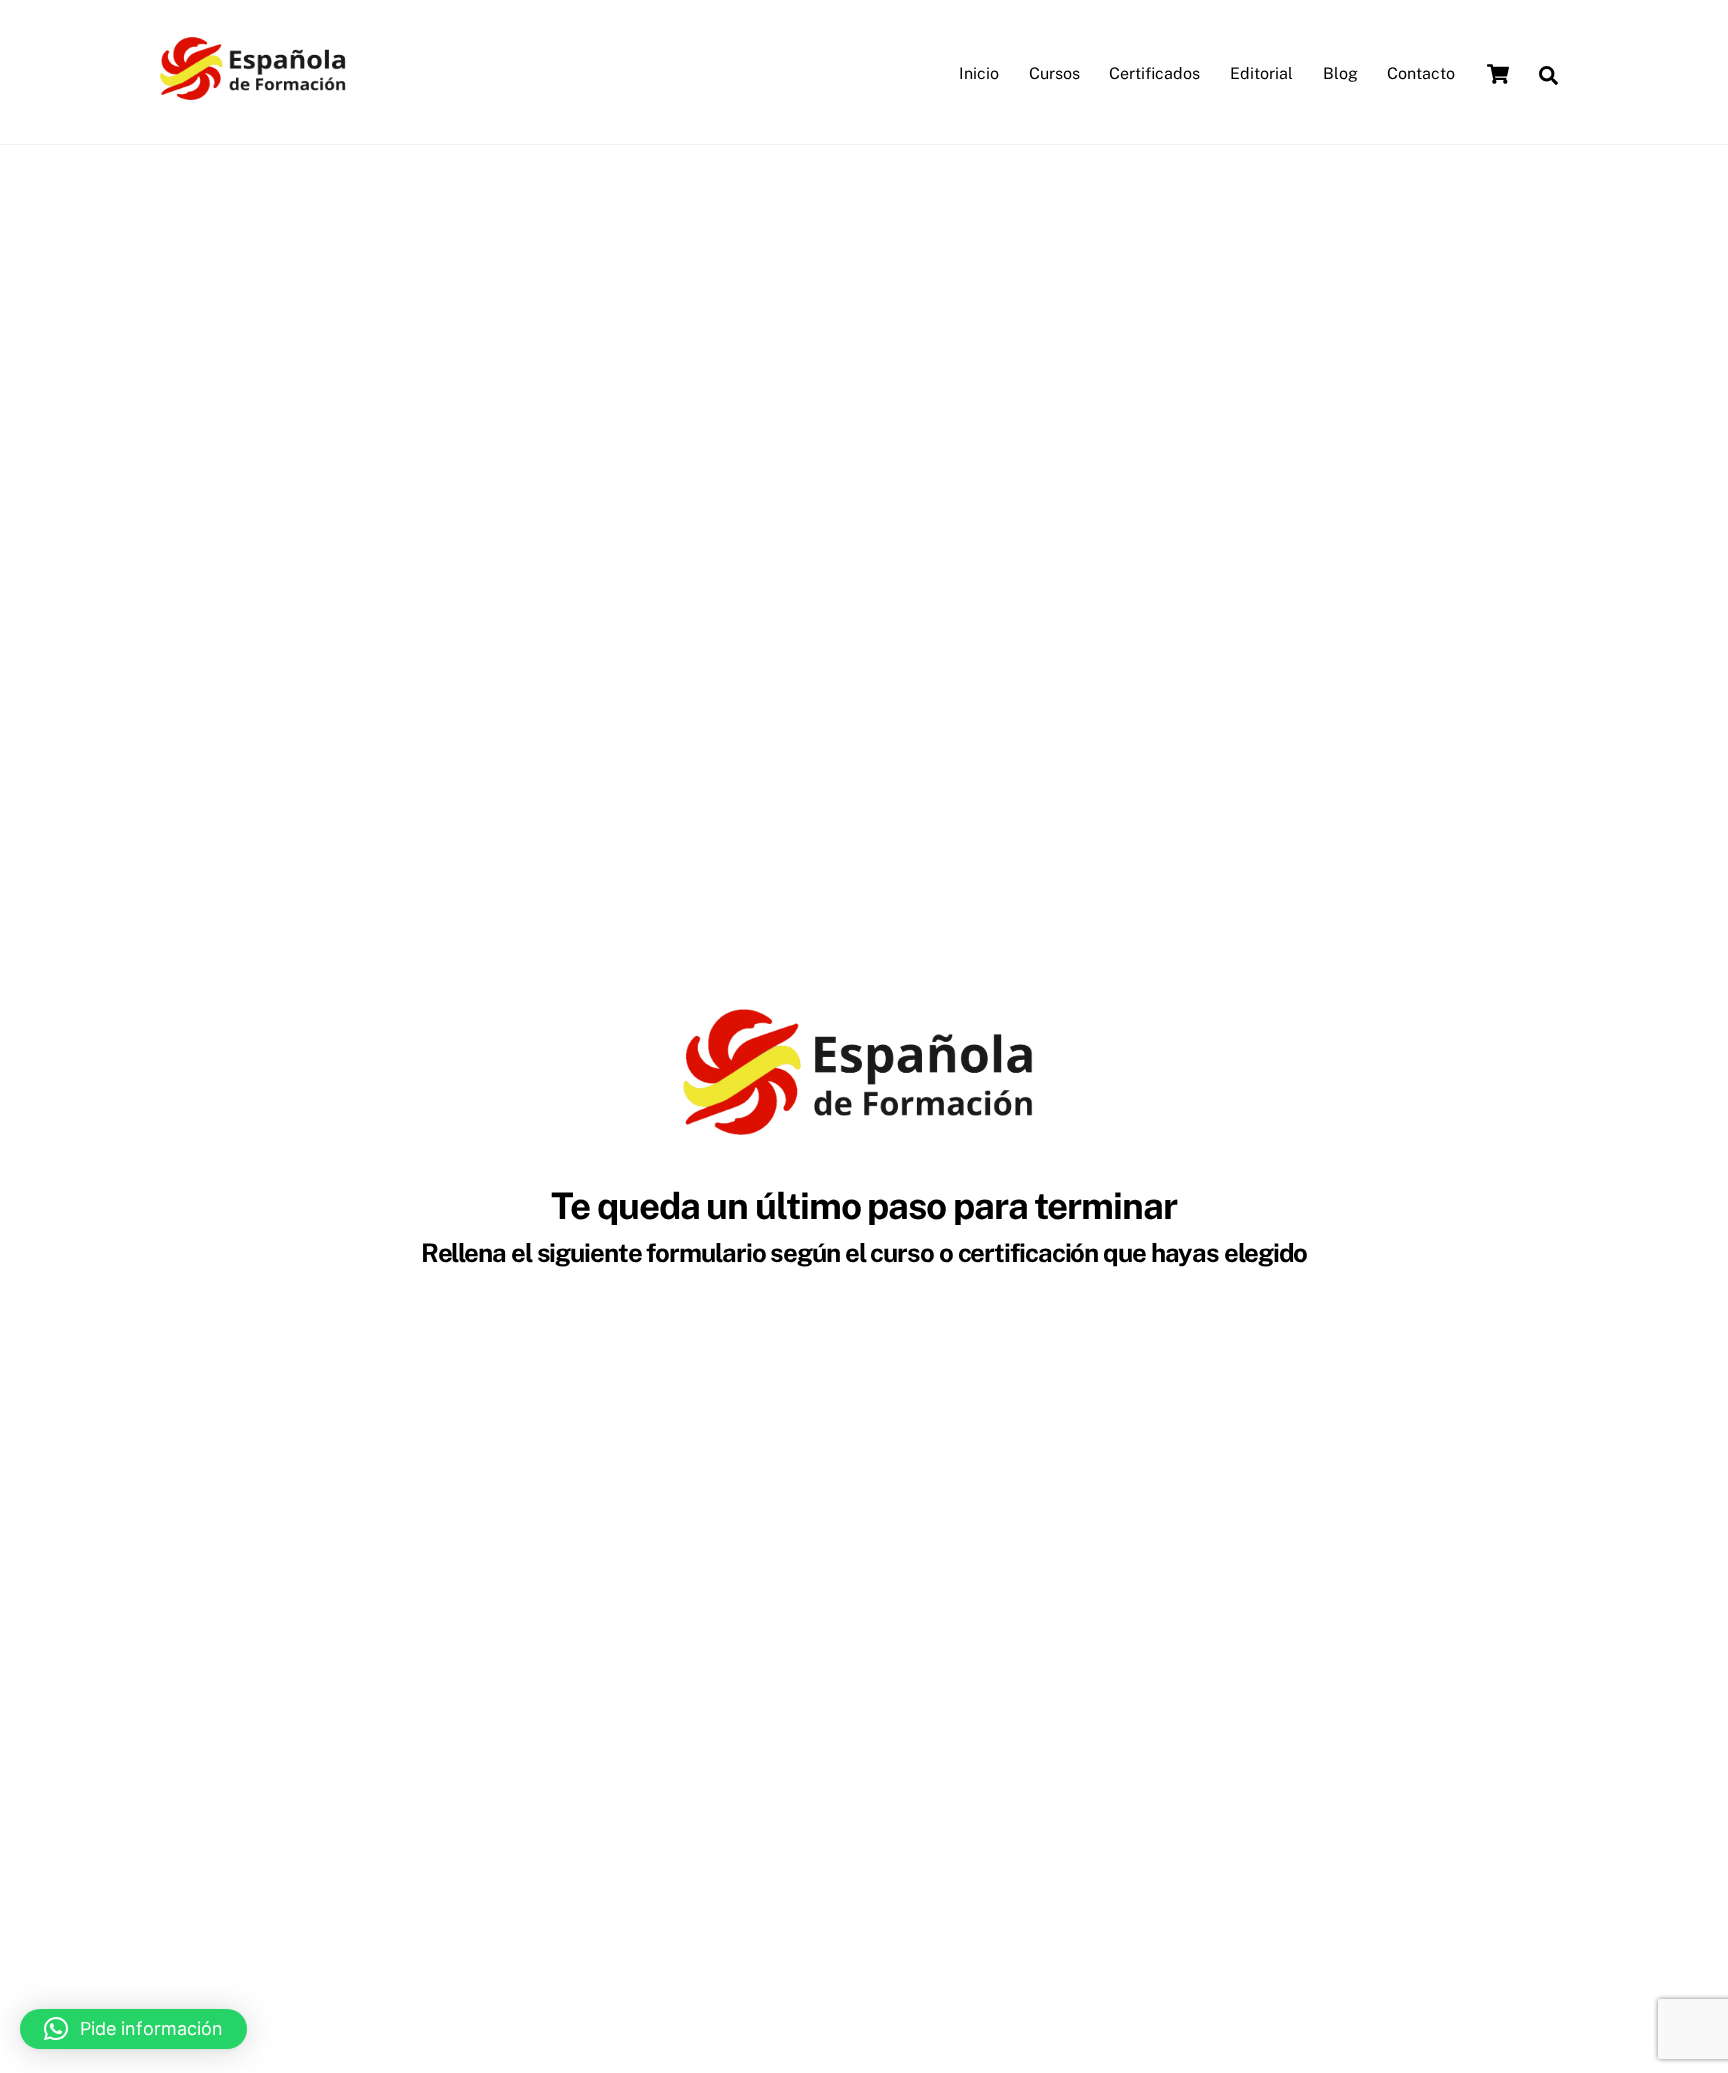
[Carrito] (1498, 74)
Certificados (1154, 73)
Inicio (979, 73)
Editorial (1261, 73)
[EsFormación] (256, 90)
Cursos (1054, 73)
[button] (133, 2029)
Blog (1340, 73)
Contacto (1421, 73)
